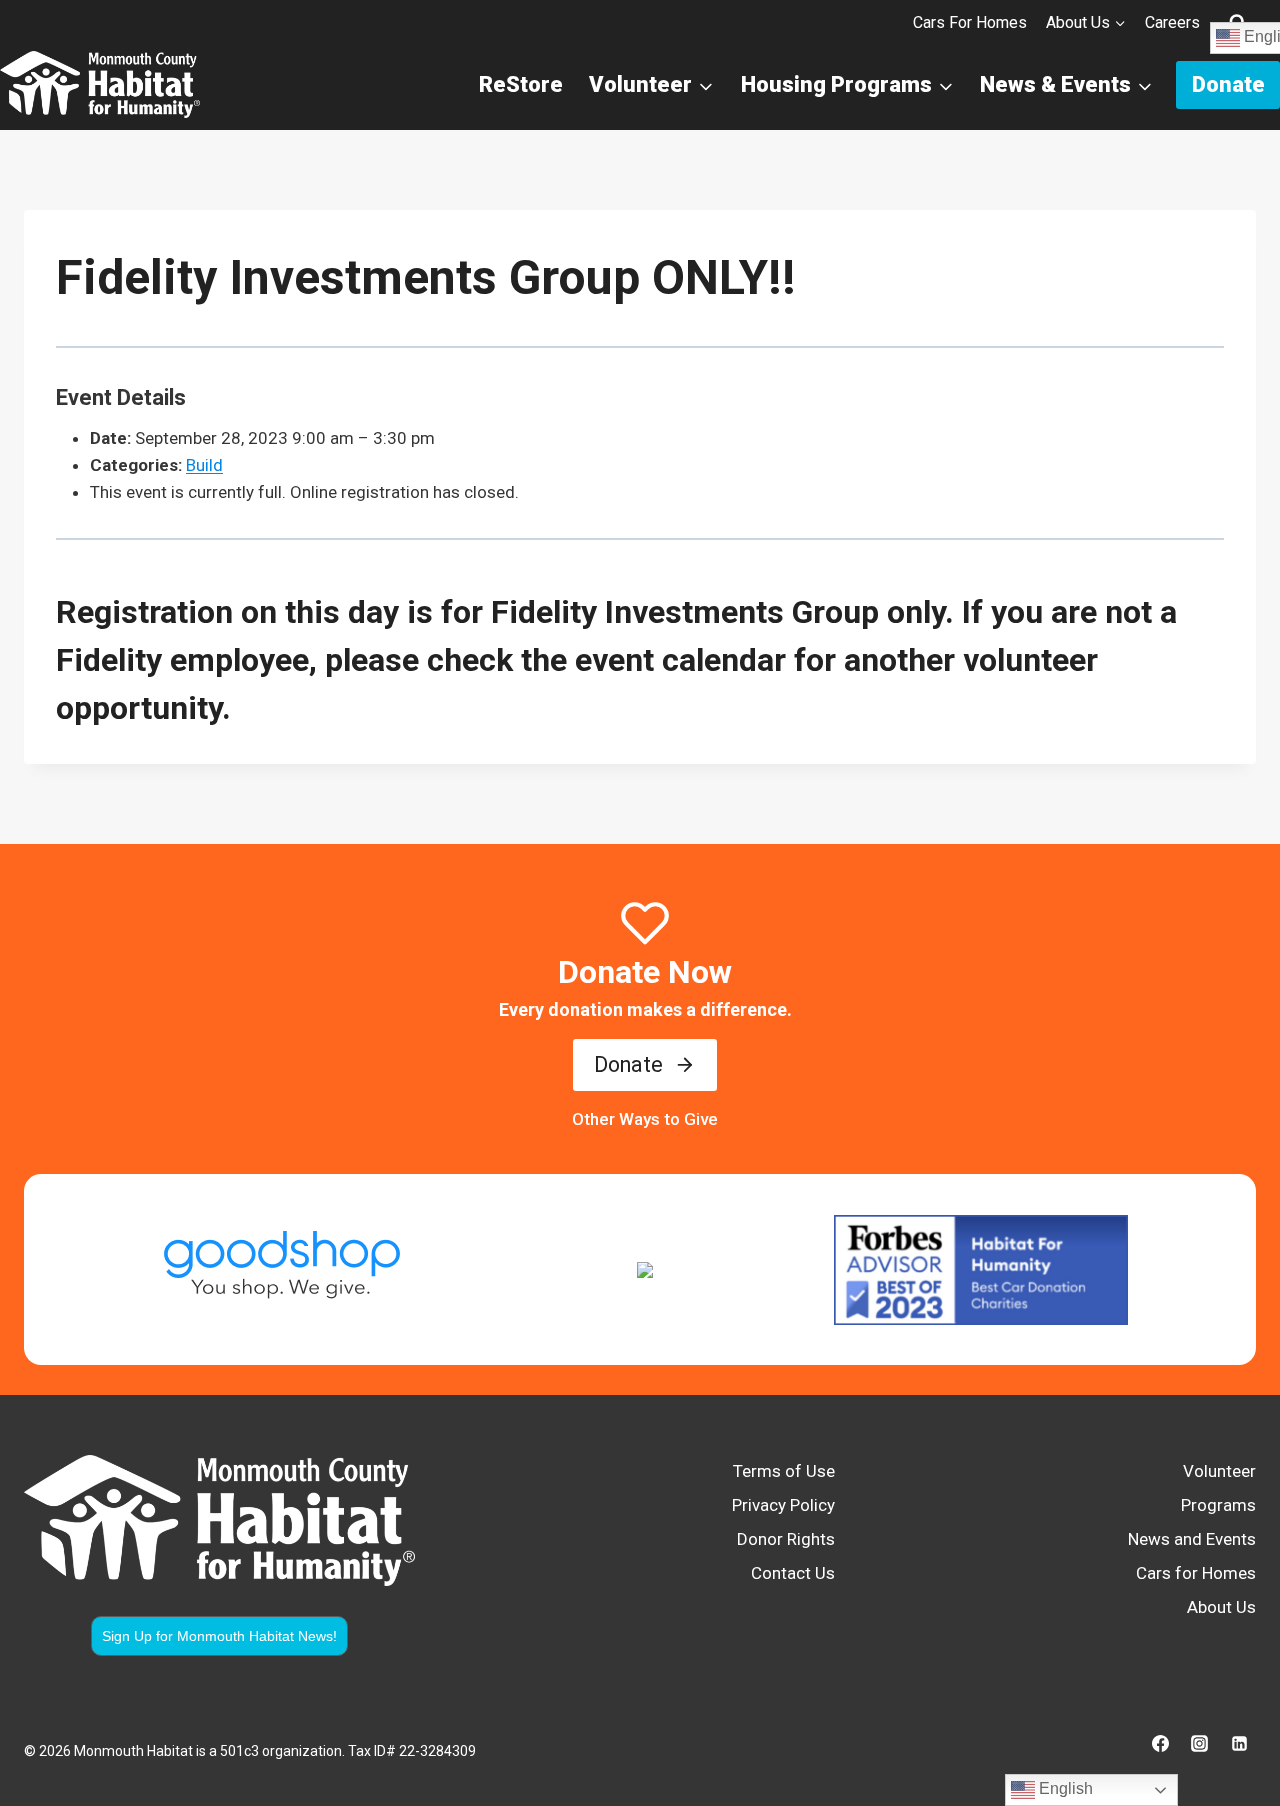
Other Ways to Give (645, 1119)
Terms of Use (784, 1471)
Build (204, 465)
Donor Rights (786, 1539)
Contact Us (793, 1573)
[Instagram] (1200, 1743)
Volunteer (1219, 1471)
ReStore (521, 84)
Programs (1218, 1505)
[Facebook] (1161, 1743)
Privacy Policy (783, 1505)
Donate (1228, 84)
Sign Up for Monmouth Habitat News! (219, 1636)
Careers (1172, 22)
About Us (1221, 1607)
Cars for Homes (970, 22)
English (1064, 1788)
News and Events (1192, 1539)
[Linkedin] (1239, 1743)
